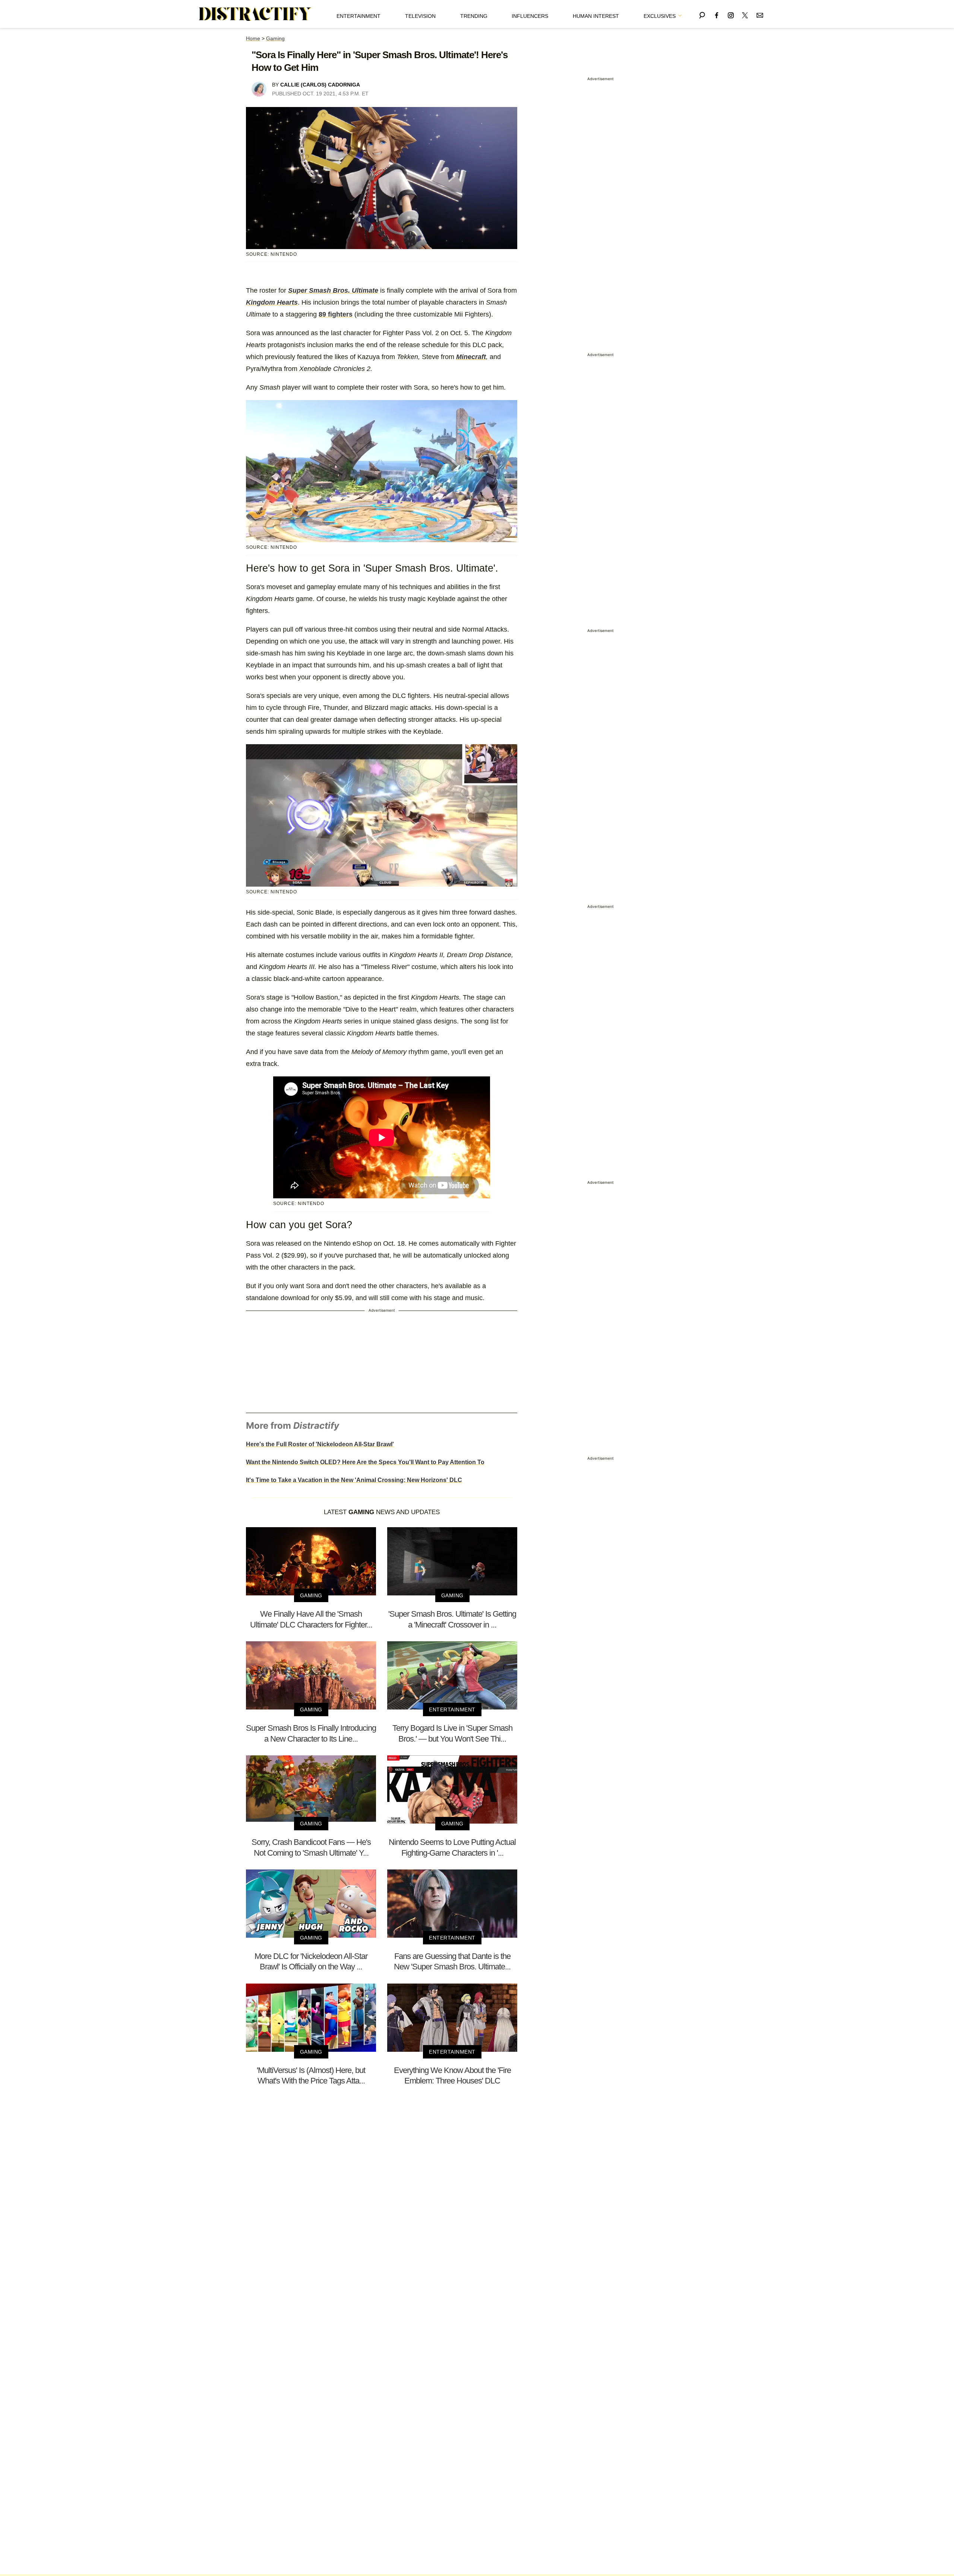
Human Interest (596, 16)
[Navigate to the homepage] (255, 14)
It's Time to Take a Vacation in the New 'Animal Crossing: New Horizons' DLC (354, 1480)
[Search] (702, 14)
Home (253, 38)
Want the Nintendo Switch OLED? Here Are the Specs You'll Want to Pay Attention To (365, 1462)
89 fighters (336, 314)
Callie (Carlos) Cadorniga (320, 85)
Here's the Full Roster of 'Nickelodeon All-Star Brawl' (320, 1444)
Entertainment (358, 16)
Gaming (275, 38)
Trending (474, 16)
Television (420, 16)
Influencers (530, 16)
